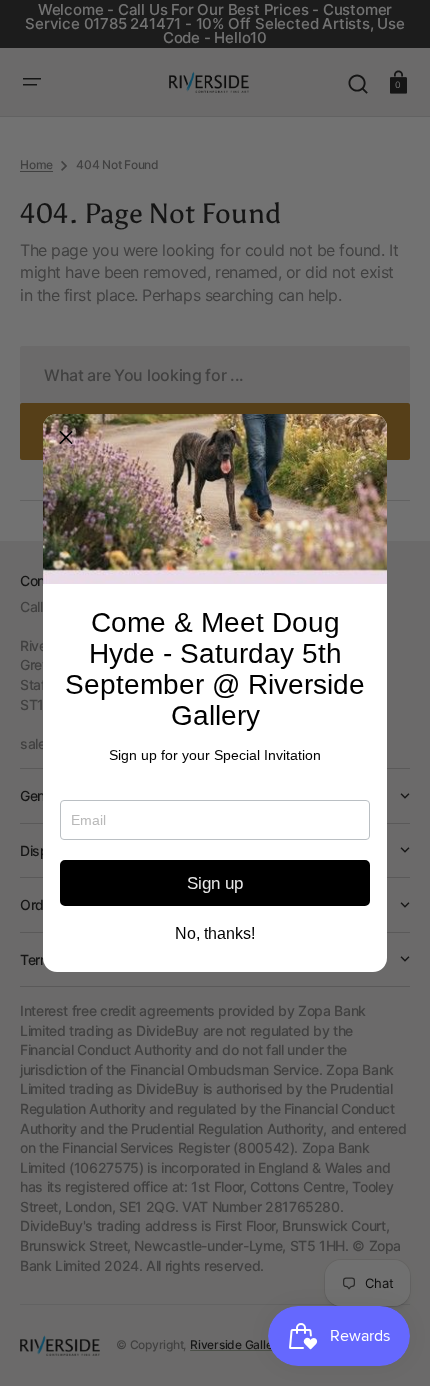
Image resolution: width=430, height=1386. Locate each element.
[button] (66, 437)
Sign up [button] (215, 883)
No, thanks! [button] (215, 934)
